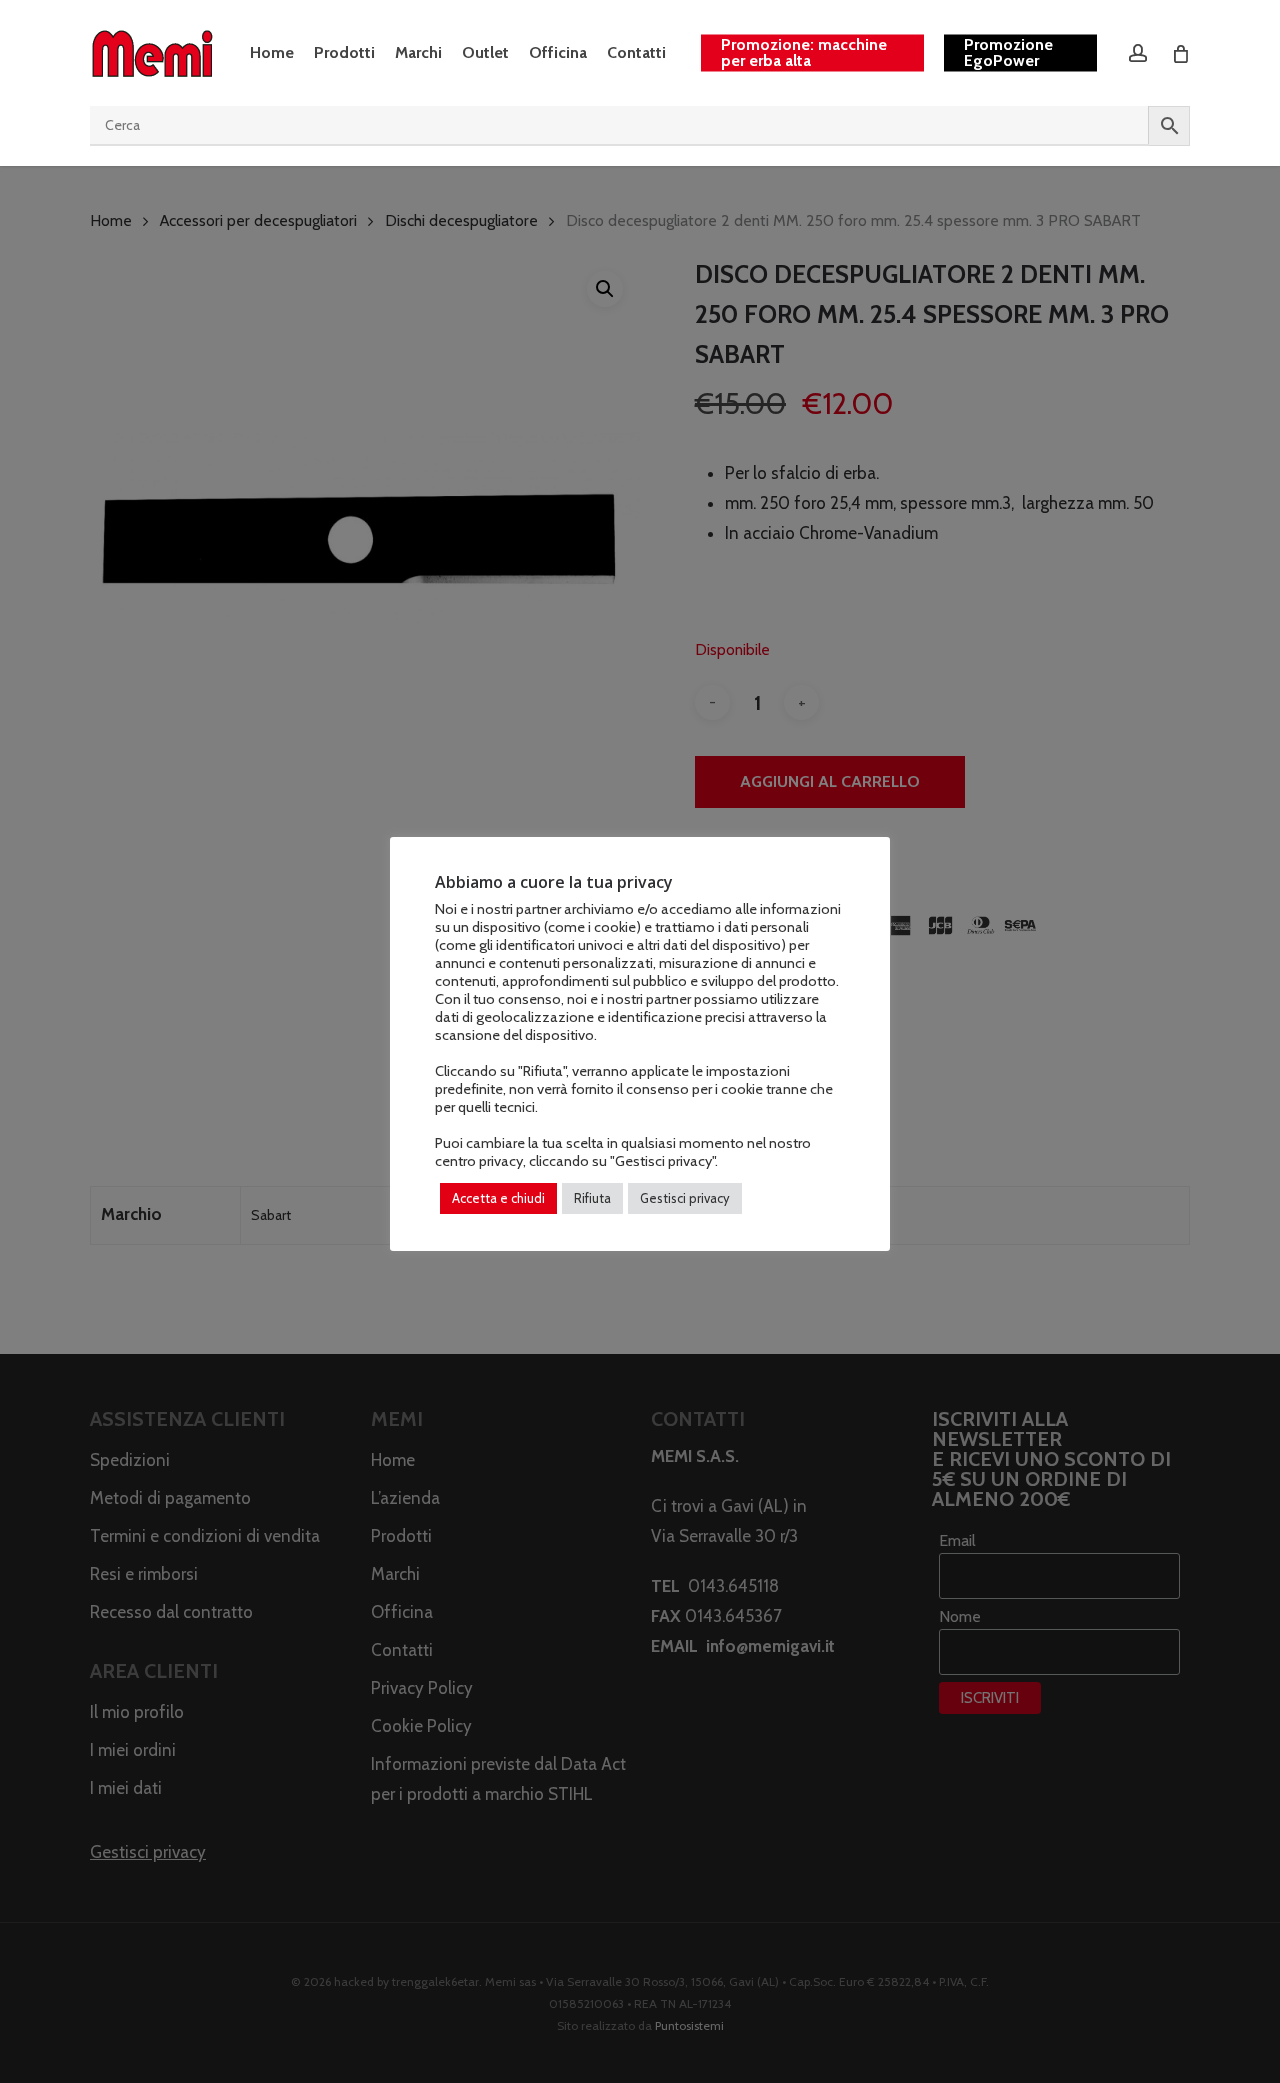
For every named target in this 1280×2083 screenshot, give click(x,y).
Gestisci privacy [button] (685, 1198)
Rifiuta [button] (592, 1198)
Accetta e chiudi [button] (498, 1198)
